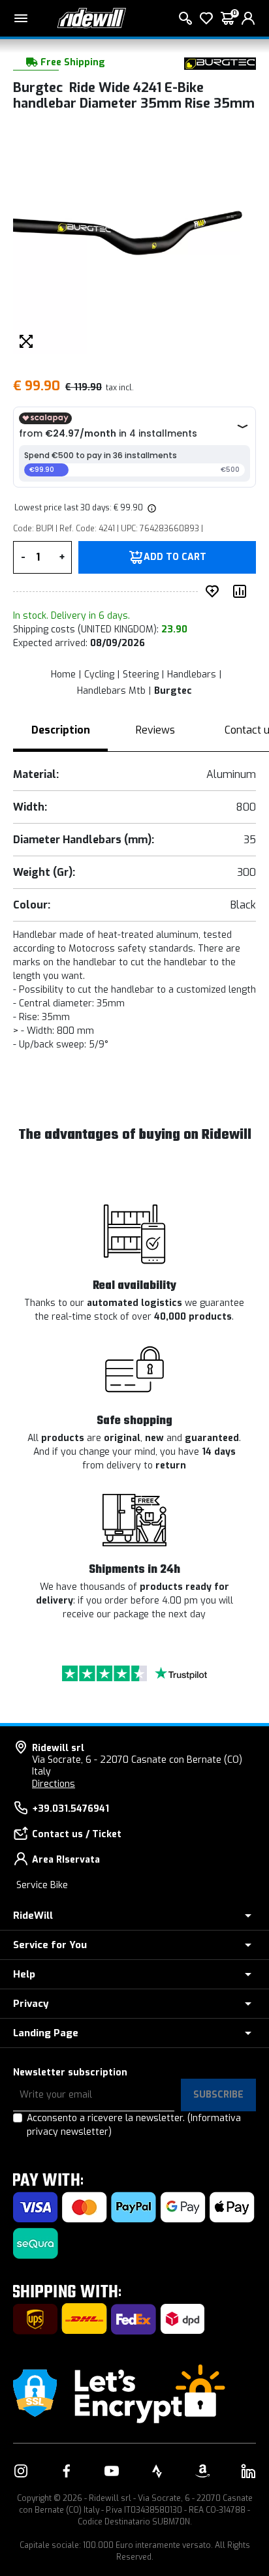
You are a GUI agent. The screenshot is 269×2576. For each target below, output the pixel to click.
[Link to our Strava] (157, 2471)
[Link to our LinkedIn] (248, 2471)
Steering (141, 675)
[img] (151, 508)
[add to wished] (215, 591)
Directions (54, 1784)
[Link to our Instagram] (21, 2471)
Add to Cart (175, 557)
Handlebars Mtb (111, 691)
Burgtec (173, 691)
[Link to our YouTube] (112, 2471)
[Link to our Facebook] (67, 2471)
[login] (248, 18)
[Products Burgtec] (220, 63)
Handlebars (192, 675)
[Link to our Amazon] (202, 2471)
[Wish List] (206, 18)
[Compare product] (242, 591)
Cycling (99, 675)
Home (63, 675)
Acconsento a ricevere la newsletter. (134, 2125)
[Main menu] (21, 18)
